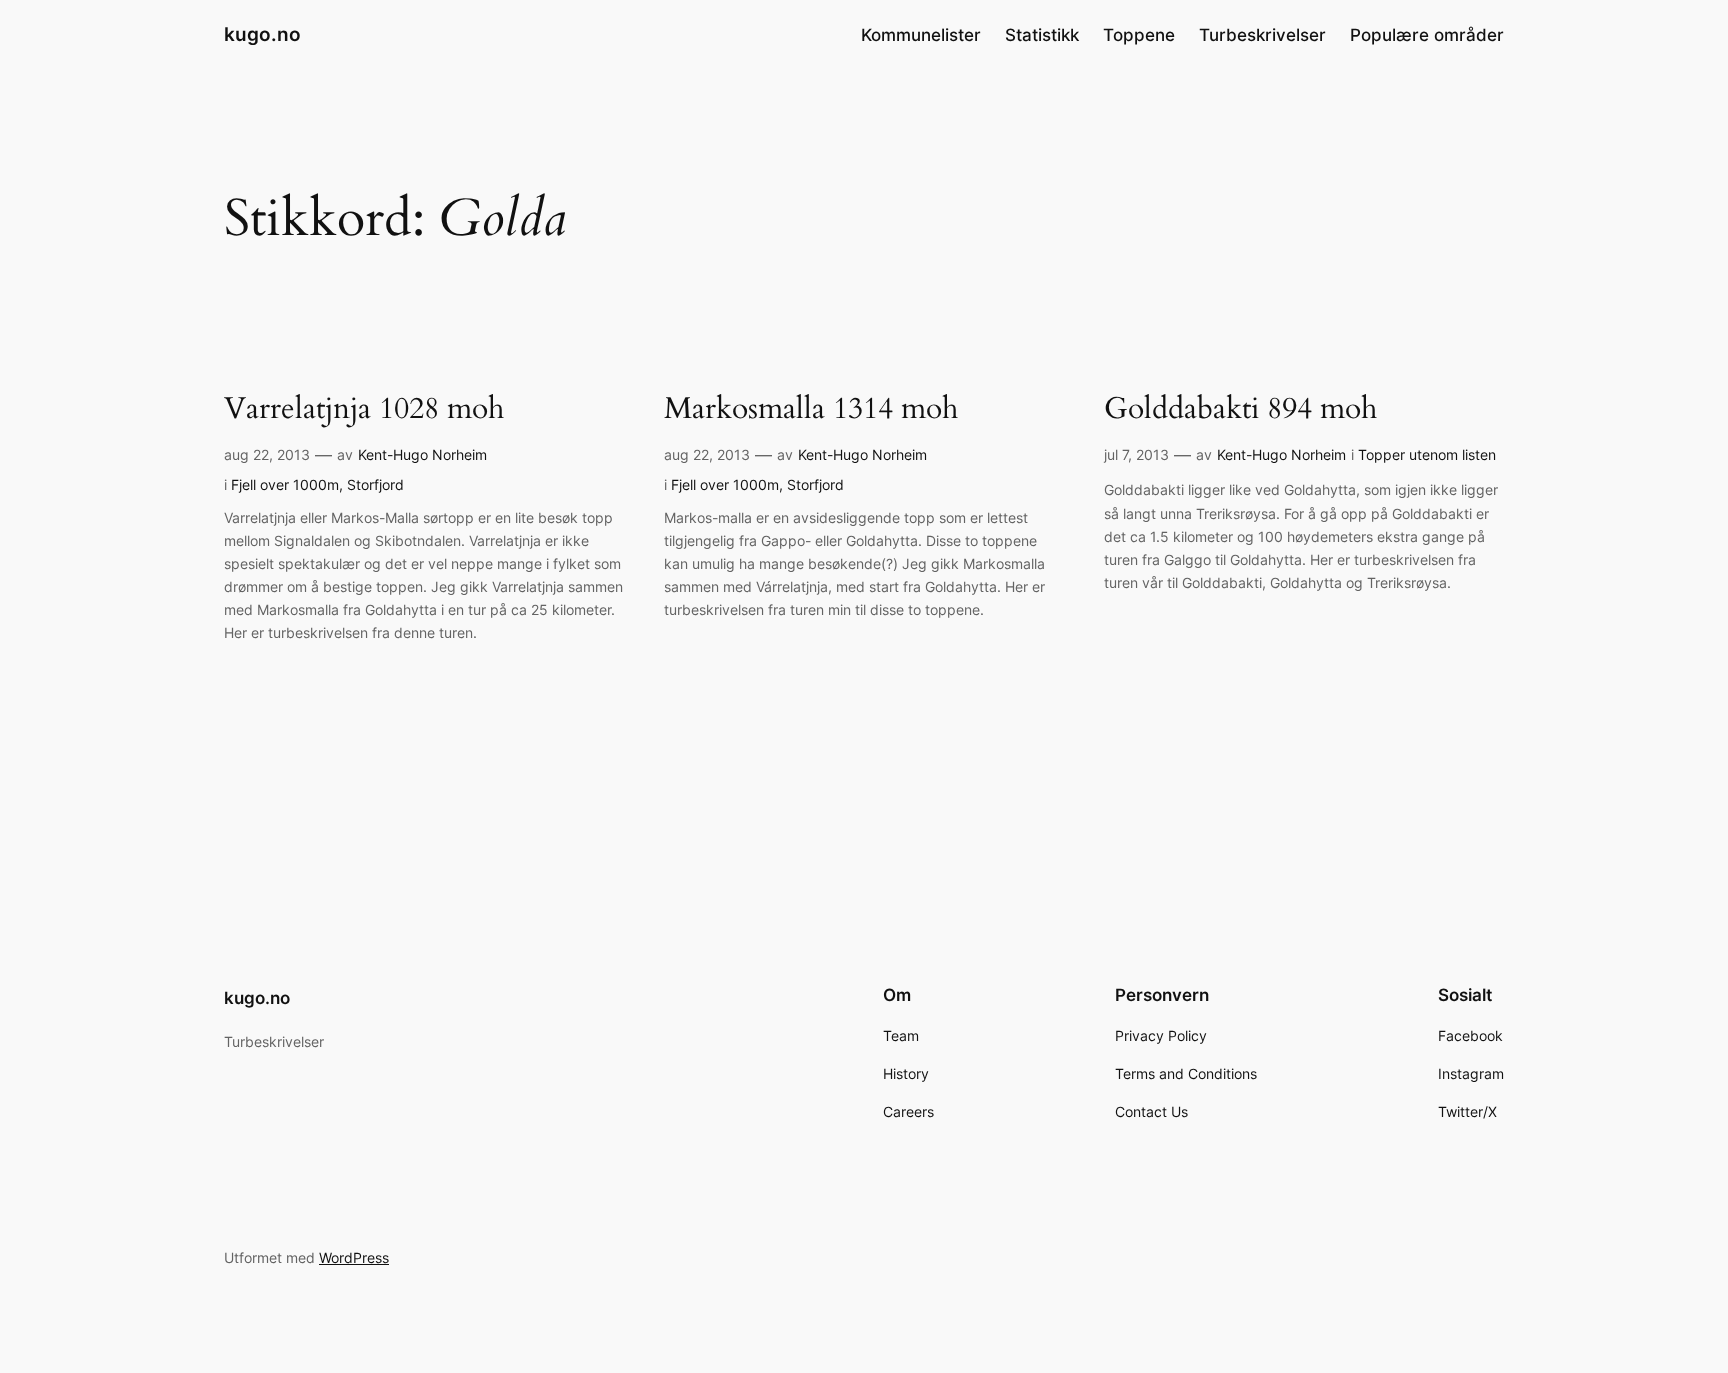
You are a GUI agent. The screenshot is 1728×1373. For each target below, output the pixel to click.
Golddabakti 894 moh (1240, 410)
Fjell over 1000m (285, 484)
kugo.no (262, 34)
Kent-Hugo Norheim (422, 454)
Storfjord (375, 484)
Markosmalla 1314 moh (811, 410)
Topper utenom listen (1427, 454)
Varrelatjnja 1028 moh (364, 410)
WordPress (354, 1257)
